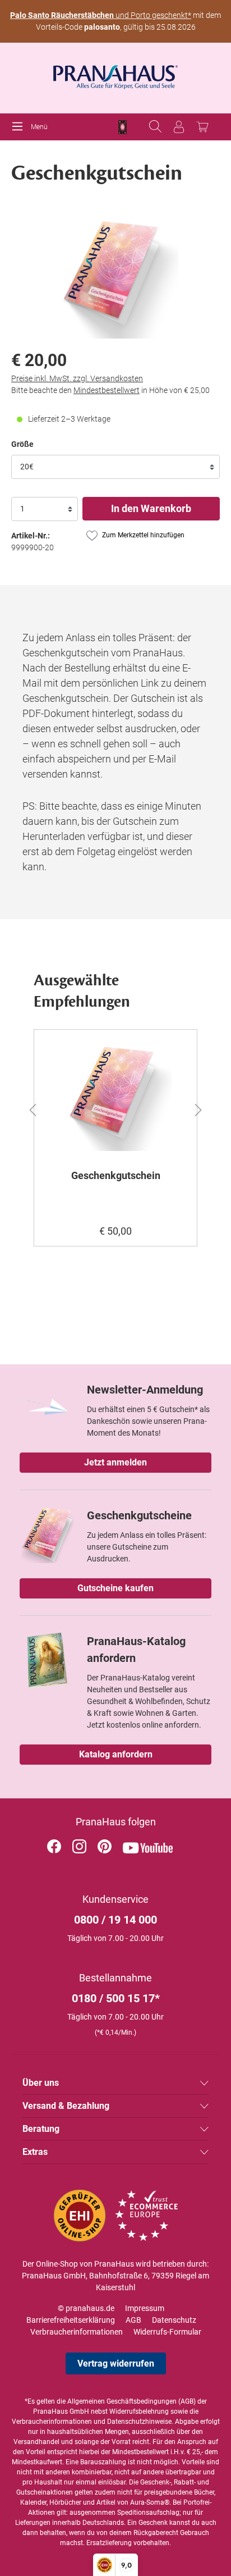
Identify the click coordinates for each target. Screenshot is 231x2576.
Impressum (145, 2308)
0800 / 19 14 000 (115, 1920)
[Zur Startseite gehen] (115, 74)
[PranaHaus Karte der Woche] (123, 127)
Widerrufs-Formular (167, 2332)
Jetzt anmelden (115, 1462)
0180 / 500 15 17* (116, 1998)
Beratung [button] (41, 2129)
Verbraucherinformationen (77, 2332)
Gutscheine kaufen (115, 1588)
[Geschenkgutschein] (115, 1095)
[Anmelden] (179, 127)
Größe (22, 444)
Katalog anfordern (116, 1754)
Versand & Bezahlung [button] (66, 2106)
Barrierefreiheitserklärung (71, 2320)
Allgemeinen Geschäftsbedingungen (122, 2401)
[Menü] (20, 127)
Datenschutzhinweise (139, 2422)
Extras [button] (35, 2152)
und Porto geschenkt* (101, 15)
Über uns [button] (41, 2083)
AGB (133, 2320)
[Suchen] (155, 127)
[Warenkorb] (202, 127)
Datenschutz (174, 2320)
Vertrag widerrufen (116, 2363)
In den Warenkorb (151, 508)
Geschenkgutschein (116, 1175)
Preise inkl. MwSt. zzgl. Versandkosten (77, 378)
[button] (26, 1108)
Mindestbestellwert (107, 390)
